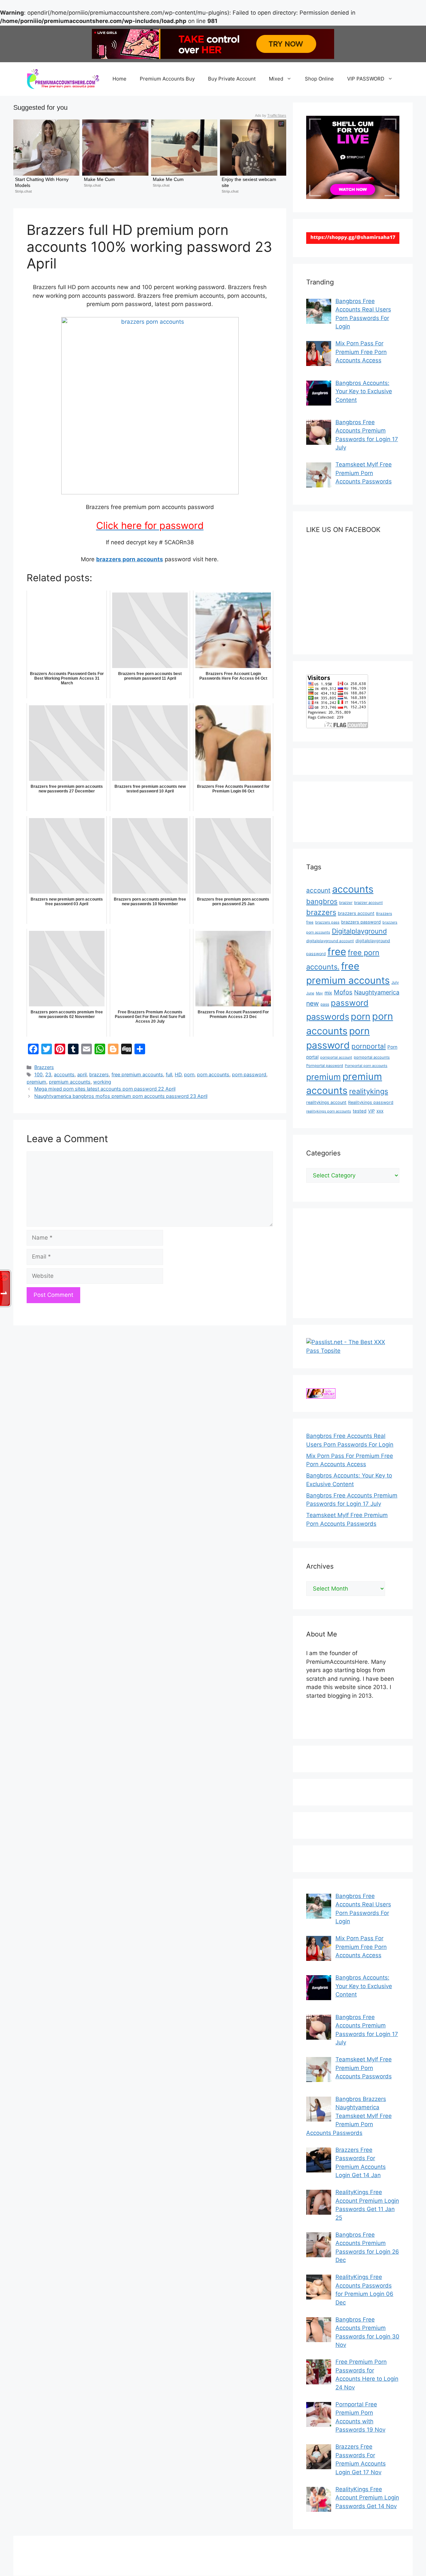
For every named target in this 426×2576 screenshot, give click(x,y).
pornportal (369, 1046)
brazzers (99, 1074)
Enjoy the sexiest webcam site (250, 182)
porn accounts (213, 1074)
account (318, 890)
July (395, 982)
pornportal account (336, 1057)
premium (36, 1082)
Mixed (276, 79)
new (313, 1003)
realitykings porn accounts (329, 1111)
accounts (64, 1074)
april (82, 1074)
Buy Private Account (232, 79)
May (319, 993)
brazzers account (356, 913)
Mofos (343, 992)
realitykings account (326, 1102)
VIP (371, 1111)
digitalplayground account (330, 941)
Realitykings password (371, 1102)
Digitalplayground (359, 931)
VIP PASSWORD (366, 79)
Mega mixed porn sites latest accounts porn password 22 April (105, 1089)
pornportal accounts (372, 1057)
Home (119, 79)
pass (325, 1004)
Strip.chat (23, 191)
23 (48, 1074)
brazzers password (361, 922)
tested (360, 1111)
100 (38, 1074)
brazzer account (368, 903)
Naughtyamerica (377, 992)
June (310, 993)
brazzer (346, 903)
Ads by (271, 115)
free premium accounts (137, 1074)
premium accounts (70, 1082)
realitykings (369, 1091)
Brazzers (44, 1067)
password (350, 1003)
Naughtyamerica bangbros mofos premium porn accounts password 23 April (121, 1096)
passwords (328, 1017)
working (102, 1082)
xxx (380, 1111)
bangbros (322, 901)
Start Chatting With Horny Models (42, 182)
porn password (249, 1074)
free (337, 952)
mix (328, 993)
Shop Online (319, 79)
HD (178, 1074)
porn (189, 1074)
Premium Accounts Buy (167, 79)
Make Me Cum (99, 179)
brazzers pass (327, 922)
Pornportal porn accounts (366, 1066)
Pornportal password (325, 1066)
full (169, 1074)
